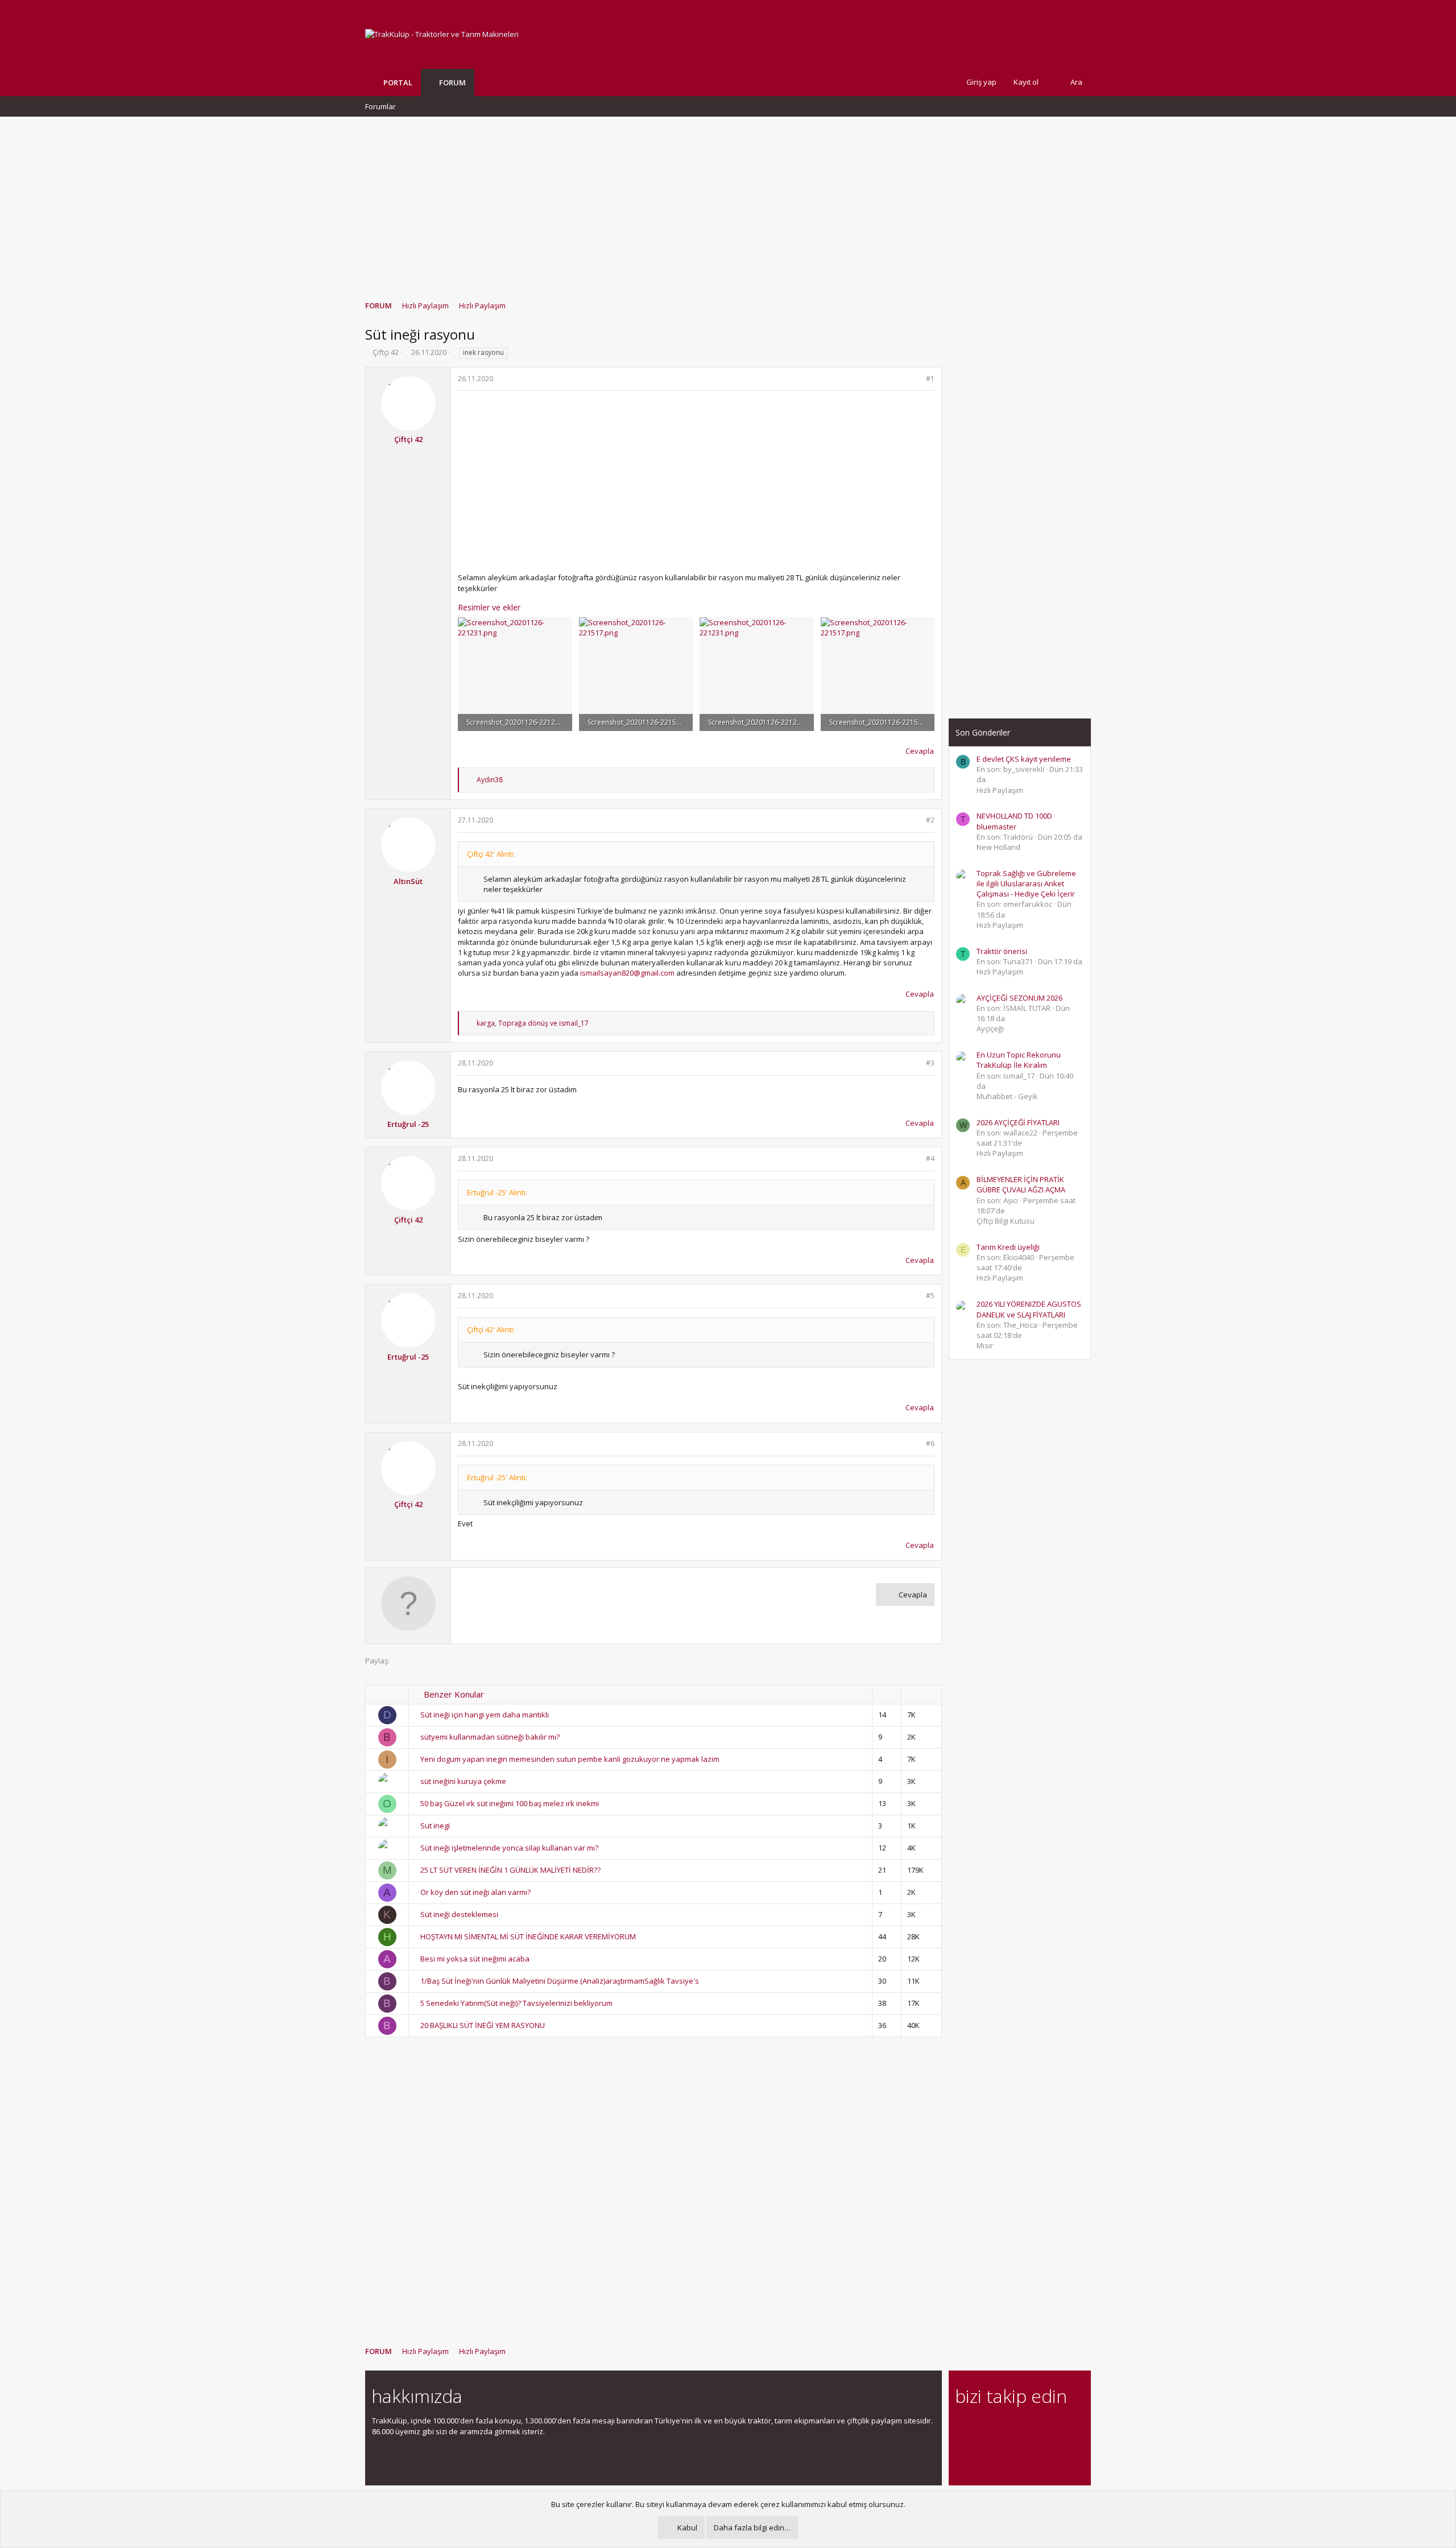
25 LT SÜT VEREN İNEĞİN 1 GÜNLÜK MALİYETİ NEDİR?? (510, 1870)
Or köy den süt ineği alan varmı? (475, 1892)
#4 (930, 1159)
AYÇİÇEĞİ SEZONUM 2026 (1019, 998)
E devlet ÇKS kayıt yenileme (1024, 759)
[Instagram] (982, 2427)
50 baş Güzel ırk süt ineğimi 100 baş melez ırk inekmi (510, 1803)
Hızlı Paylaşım (1000, 790)
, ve (533, 1023)
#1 (930, 379)
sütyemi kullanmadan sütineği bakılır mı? (490, 1737)
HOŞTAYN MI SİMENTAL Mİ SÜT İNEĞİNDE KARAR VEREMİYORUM (528, 1936)
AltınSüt (408, 881)
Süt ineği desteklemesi (459, 1914)
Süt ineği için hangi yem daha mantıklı (485, 1715)
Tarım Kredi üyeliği (1008, 1247)
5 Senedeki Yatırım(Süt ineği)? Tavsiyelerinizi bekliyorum (516, 2003)
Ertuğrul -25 (408, 1124)
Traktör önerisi (1002, 951)
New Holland (998, 847)
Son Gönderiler (983, 732)
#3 (930, 1063)
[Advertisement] (728, 203)
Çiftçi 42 (386, 352)
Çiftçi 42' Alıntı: (491, 854)
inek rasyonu (483, 352)
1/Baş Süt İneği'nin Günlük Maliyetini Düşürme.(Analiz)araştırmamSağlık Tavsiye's (560, 1981)
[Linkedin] (1002, 2427)
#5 (930, 1296)
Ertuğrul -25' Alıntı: (497, 1192)
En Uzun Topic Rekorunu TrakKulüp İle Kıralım (1019, 1060)
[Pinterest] (1022, 2427)
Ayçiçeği (990, 1029)
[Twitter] (1062, 2427)
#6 (930, 1444)
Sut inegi (435, 1826)
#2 (930, 820)
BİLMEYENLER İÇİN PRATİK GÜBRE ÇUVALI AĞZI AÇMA (1021, 1184)
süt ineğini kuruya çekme (463, 1781)
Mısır (985, 1345)
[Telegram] (1042, 2427)
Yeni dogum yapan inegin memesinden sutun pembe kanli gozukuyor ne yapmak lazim (570, 1759)
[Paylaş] (915, 379)
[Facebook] (962, 2427)
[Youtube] (962, 2451)
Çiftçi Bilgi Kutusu (1006, 1221)
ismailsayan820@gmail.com (627, 973)
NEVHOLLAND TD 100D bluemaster (1014, 821)
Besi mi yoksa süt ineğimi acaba (475, 1959)
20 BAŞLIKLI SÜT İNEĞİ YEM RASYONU (483, 2025)
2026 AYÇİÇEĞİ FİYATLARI (1018, 1122)
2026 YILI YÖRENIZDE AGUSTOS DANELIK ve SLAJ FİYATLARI (1029, 1309)
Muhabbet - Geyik (1007, 1096)
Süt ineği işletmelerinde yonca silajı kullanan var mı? (509, 1848)
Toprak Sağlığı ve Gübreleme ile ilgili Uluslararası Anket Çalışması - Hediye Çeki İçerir (1026, 883)
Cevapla (920, 751)
